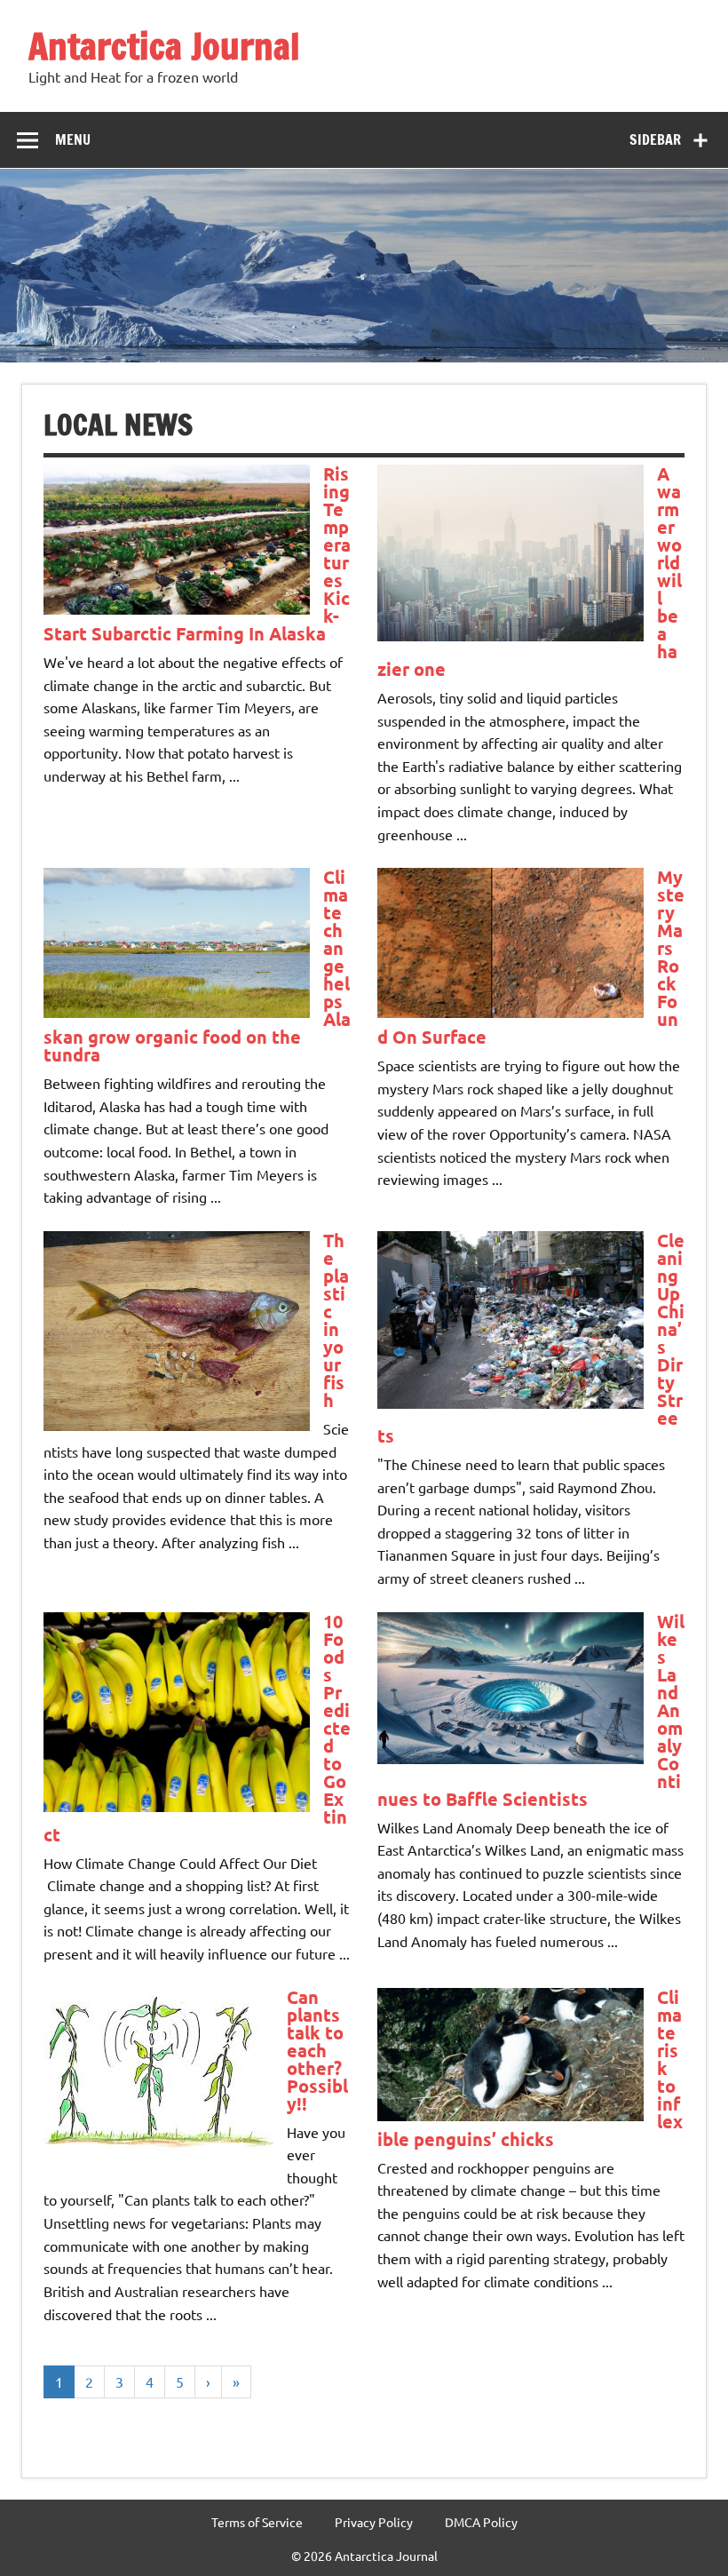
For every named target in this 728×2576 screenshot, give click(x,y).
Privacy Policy (374, 2522)
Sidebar (655, 139)
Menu (73, 139)
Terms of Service (257, 2522)
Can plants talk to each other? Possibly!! (317, 2050)
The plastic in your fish (336, 1320)
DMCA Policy (481, 2522)
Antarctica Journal (164, 46)
